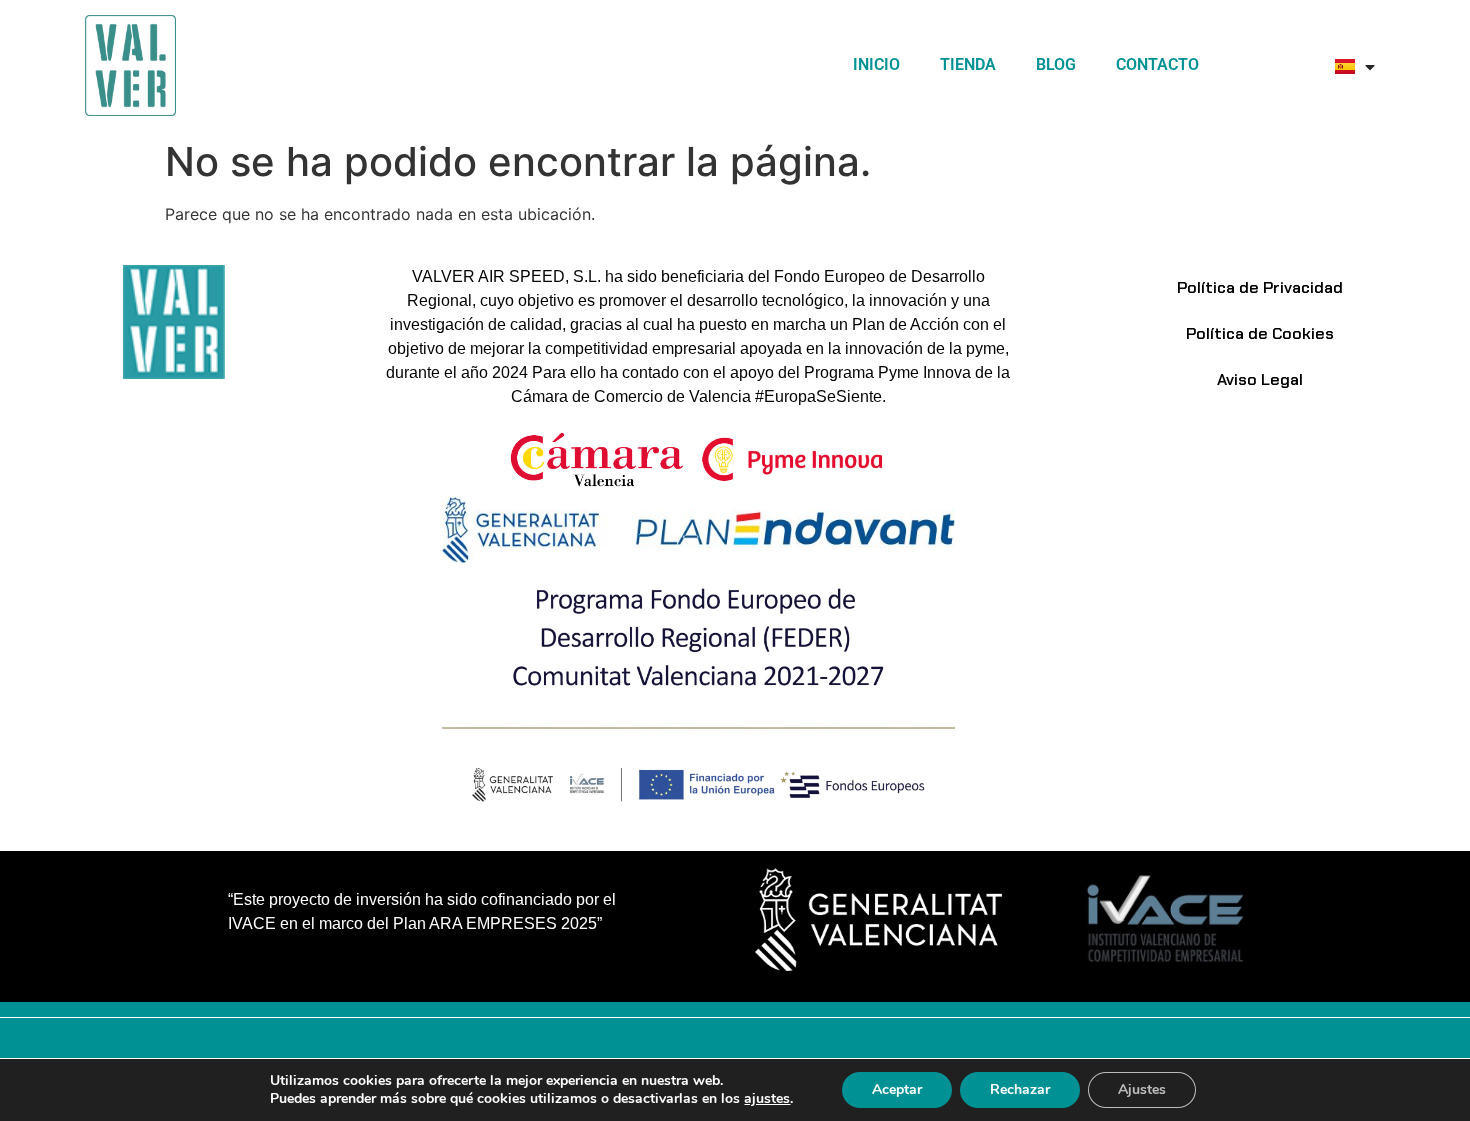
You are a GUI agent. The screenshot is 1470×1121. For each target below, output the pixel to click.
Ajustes (1142, 1089)
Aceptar (897, 1089)
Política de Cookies (1260, 333)
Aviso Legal (1260, 379)
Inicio (876, 64)
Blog (1056, 64)
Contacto (1157, 64)
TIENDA (968, 64)
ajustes (767, 1099)
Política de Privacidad (1260, 287)
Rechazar (1020, 1089)
